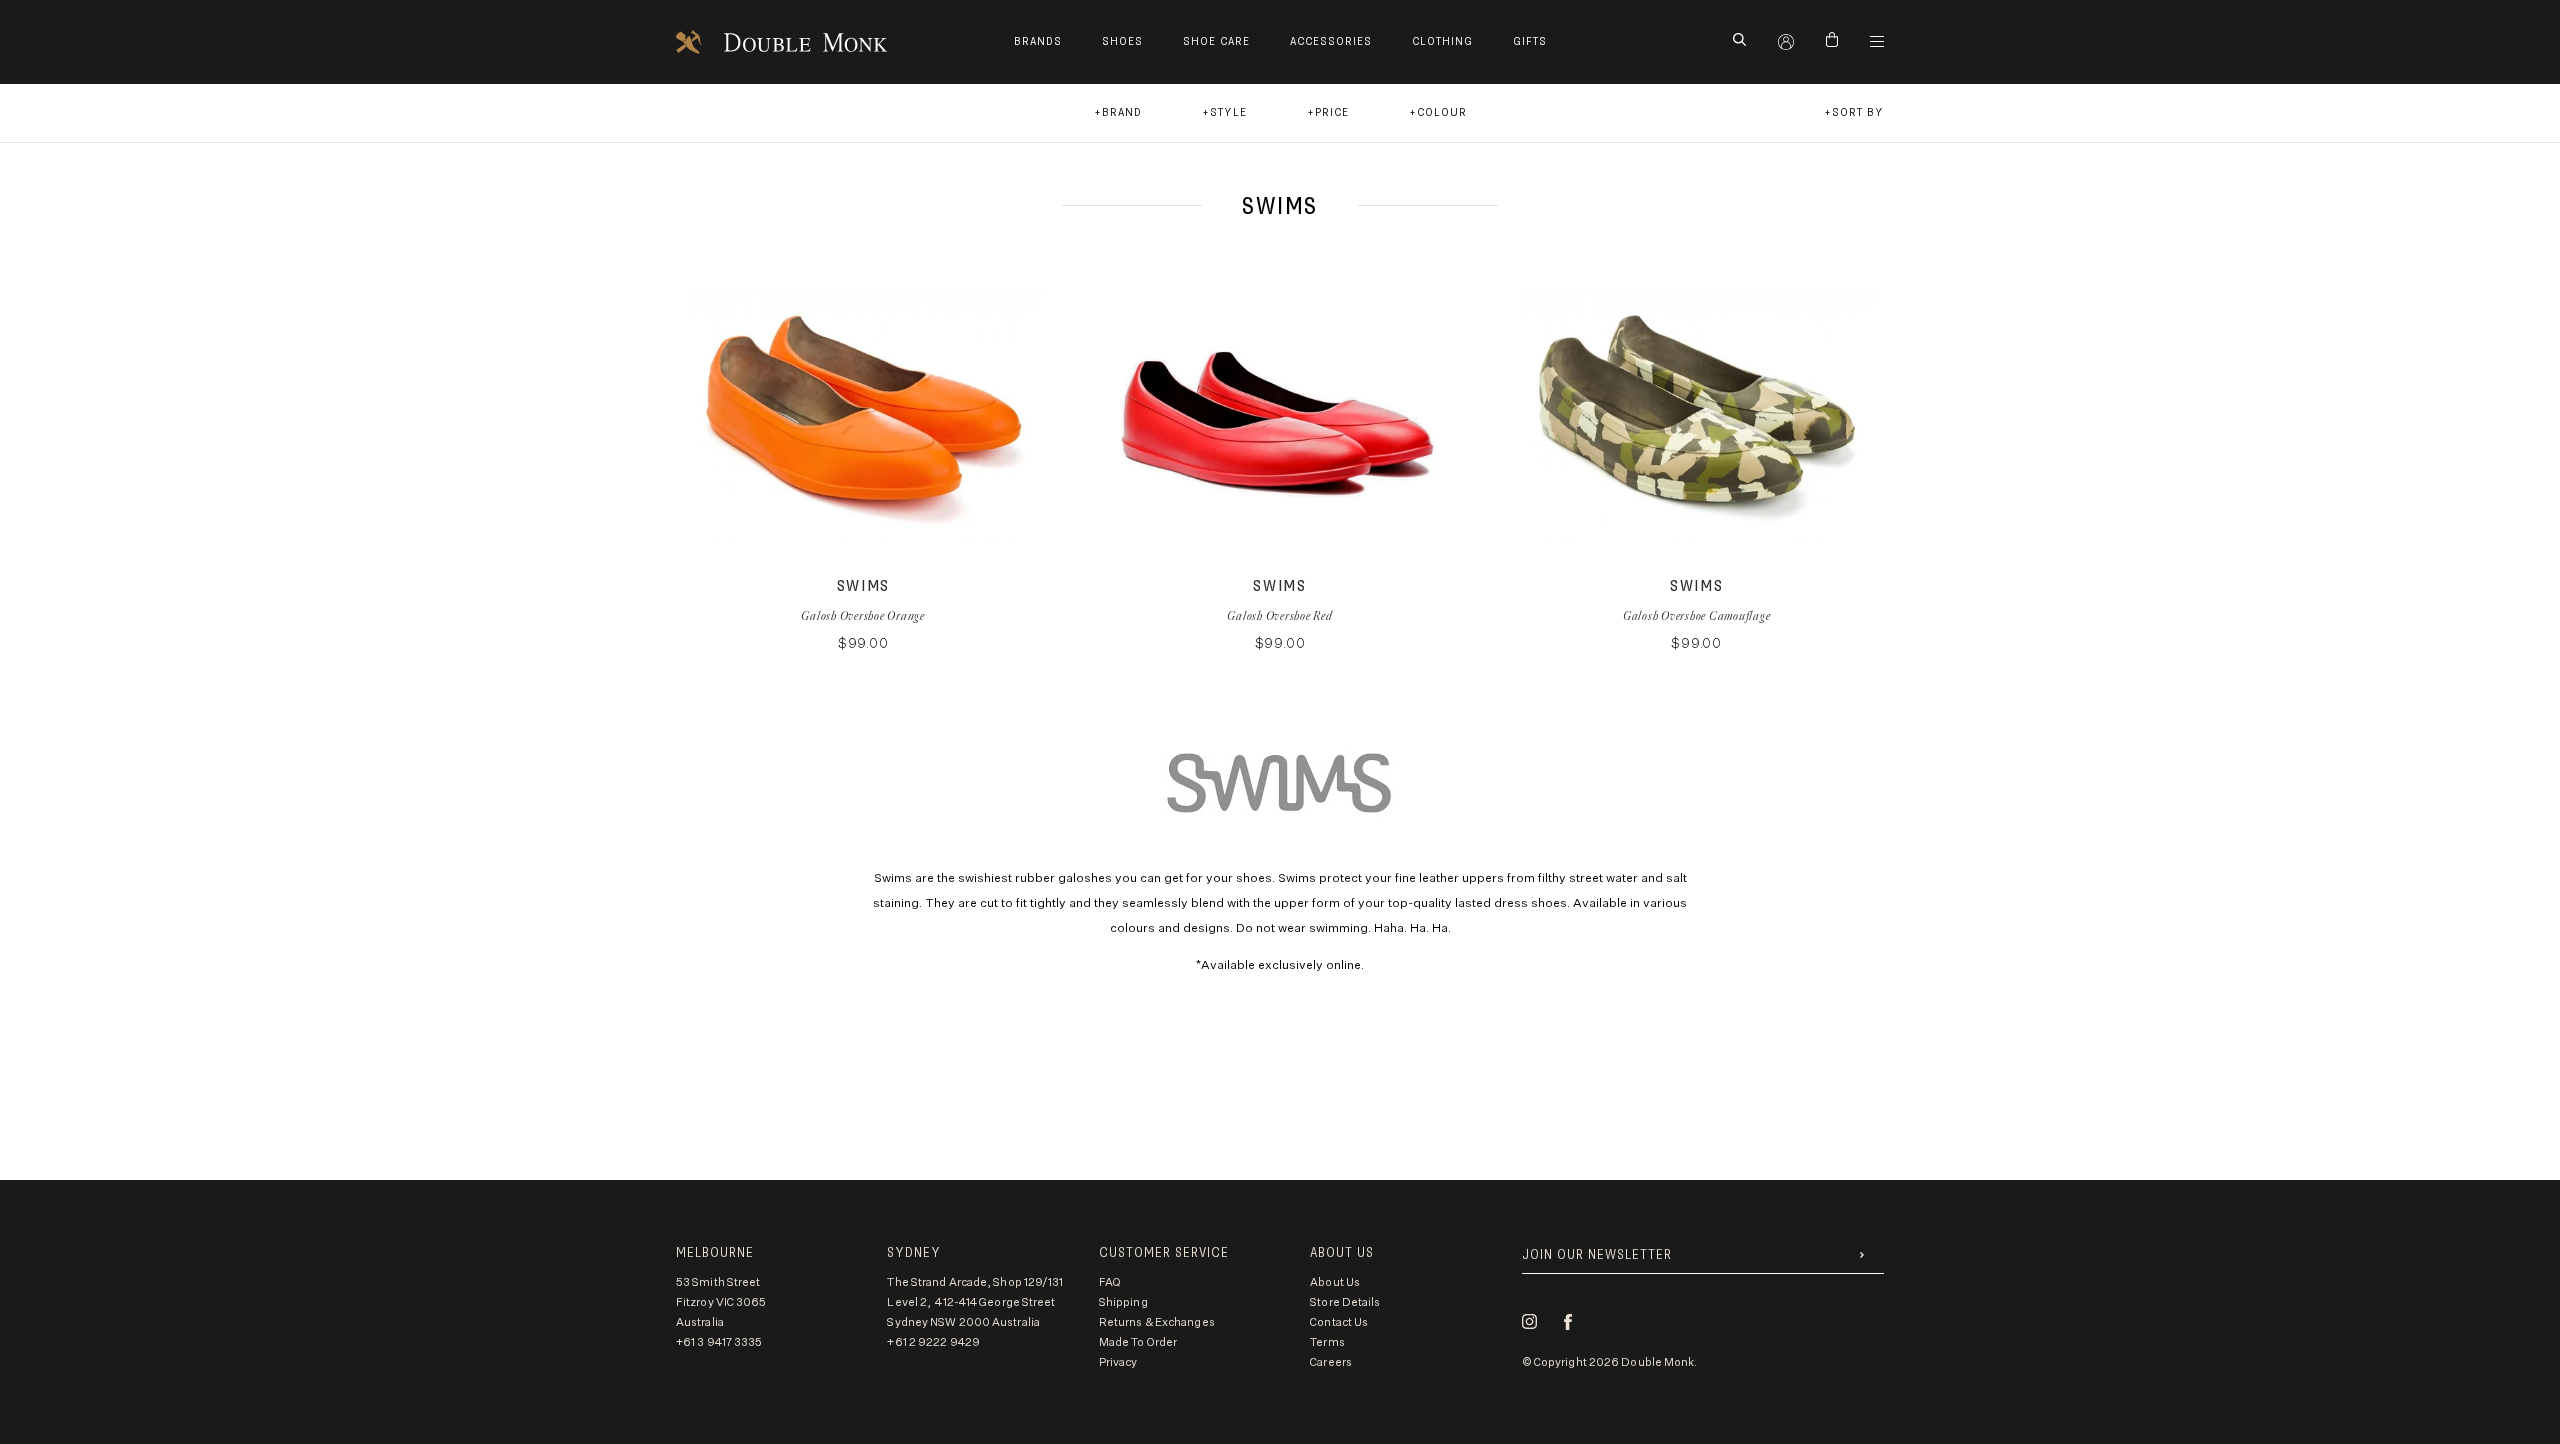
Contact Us (1339, 1322)
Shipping (1123, 1302)
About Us (1335, 1282)
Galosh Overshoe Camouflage (1697, 615)
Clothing (1442, 41)
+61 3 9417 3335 (719, 1342)
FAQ (1110, 1282)
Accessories (1331, 41)
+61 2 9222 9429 (933, 1342)
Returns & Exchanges (1157, 1322)
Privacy (1118, 1362)
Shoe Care (1216, 41)
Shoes (1122, 41)
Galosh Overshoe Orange (863, 615)
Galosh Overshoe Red (1279, 615)
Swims (863, 586)
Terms (1327, 1342)
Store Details (1345, 1302)
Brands (1038, 41)
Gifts (1530, 41)
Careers (1331, 1362)
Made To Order (1138, 1342)
